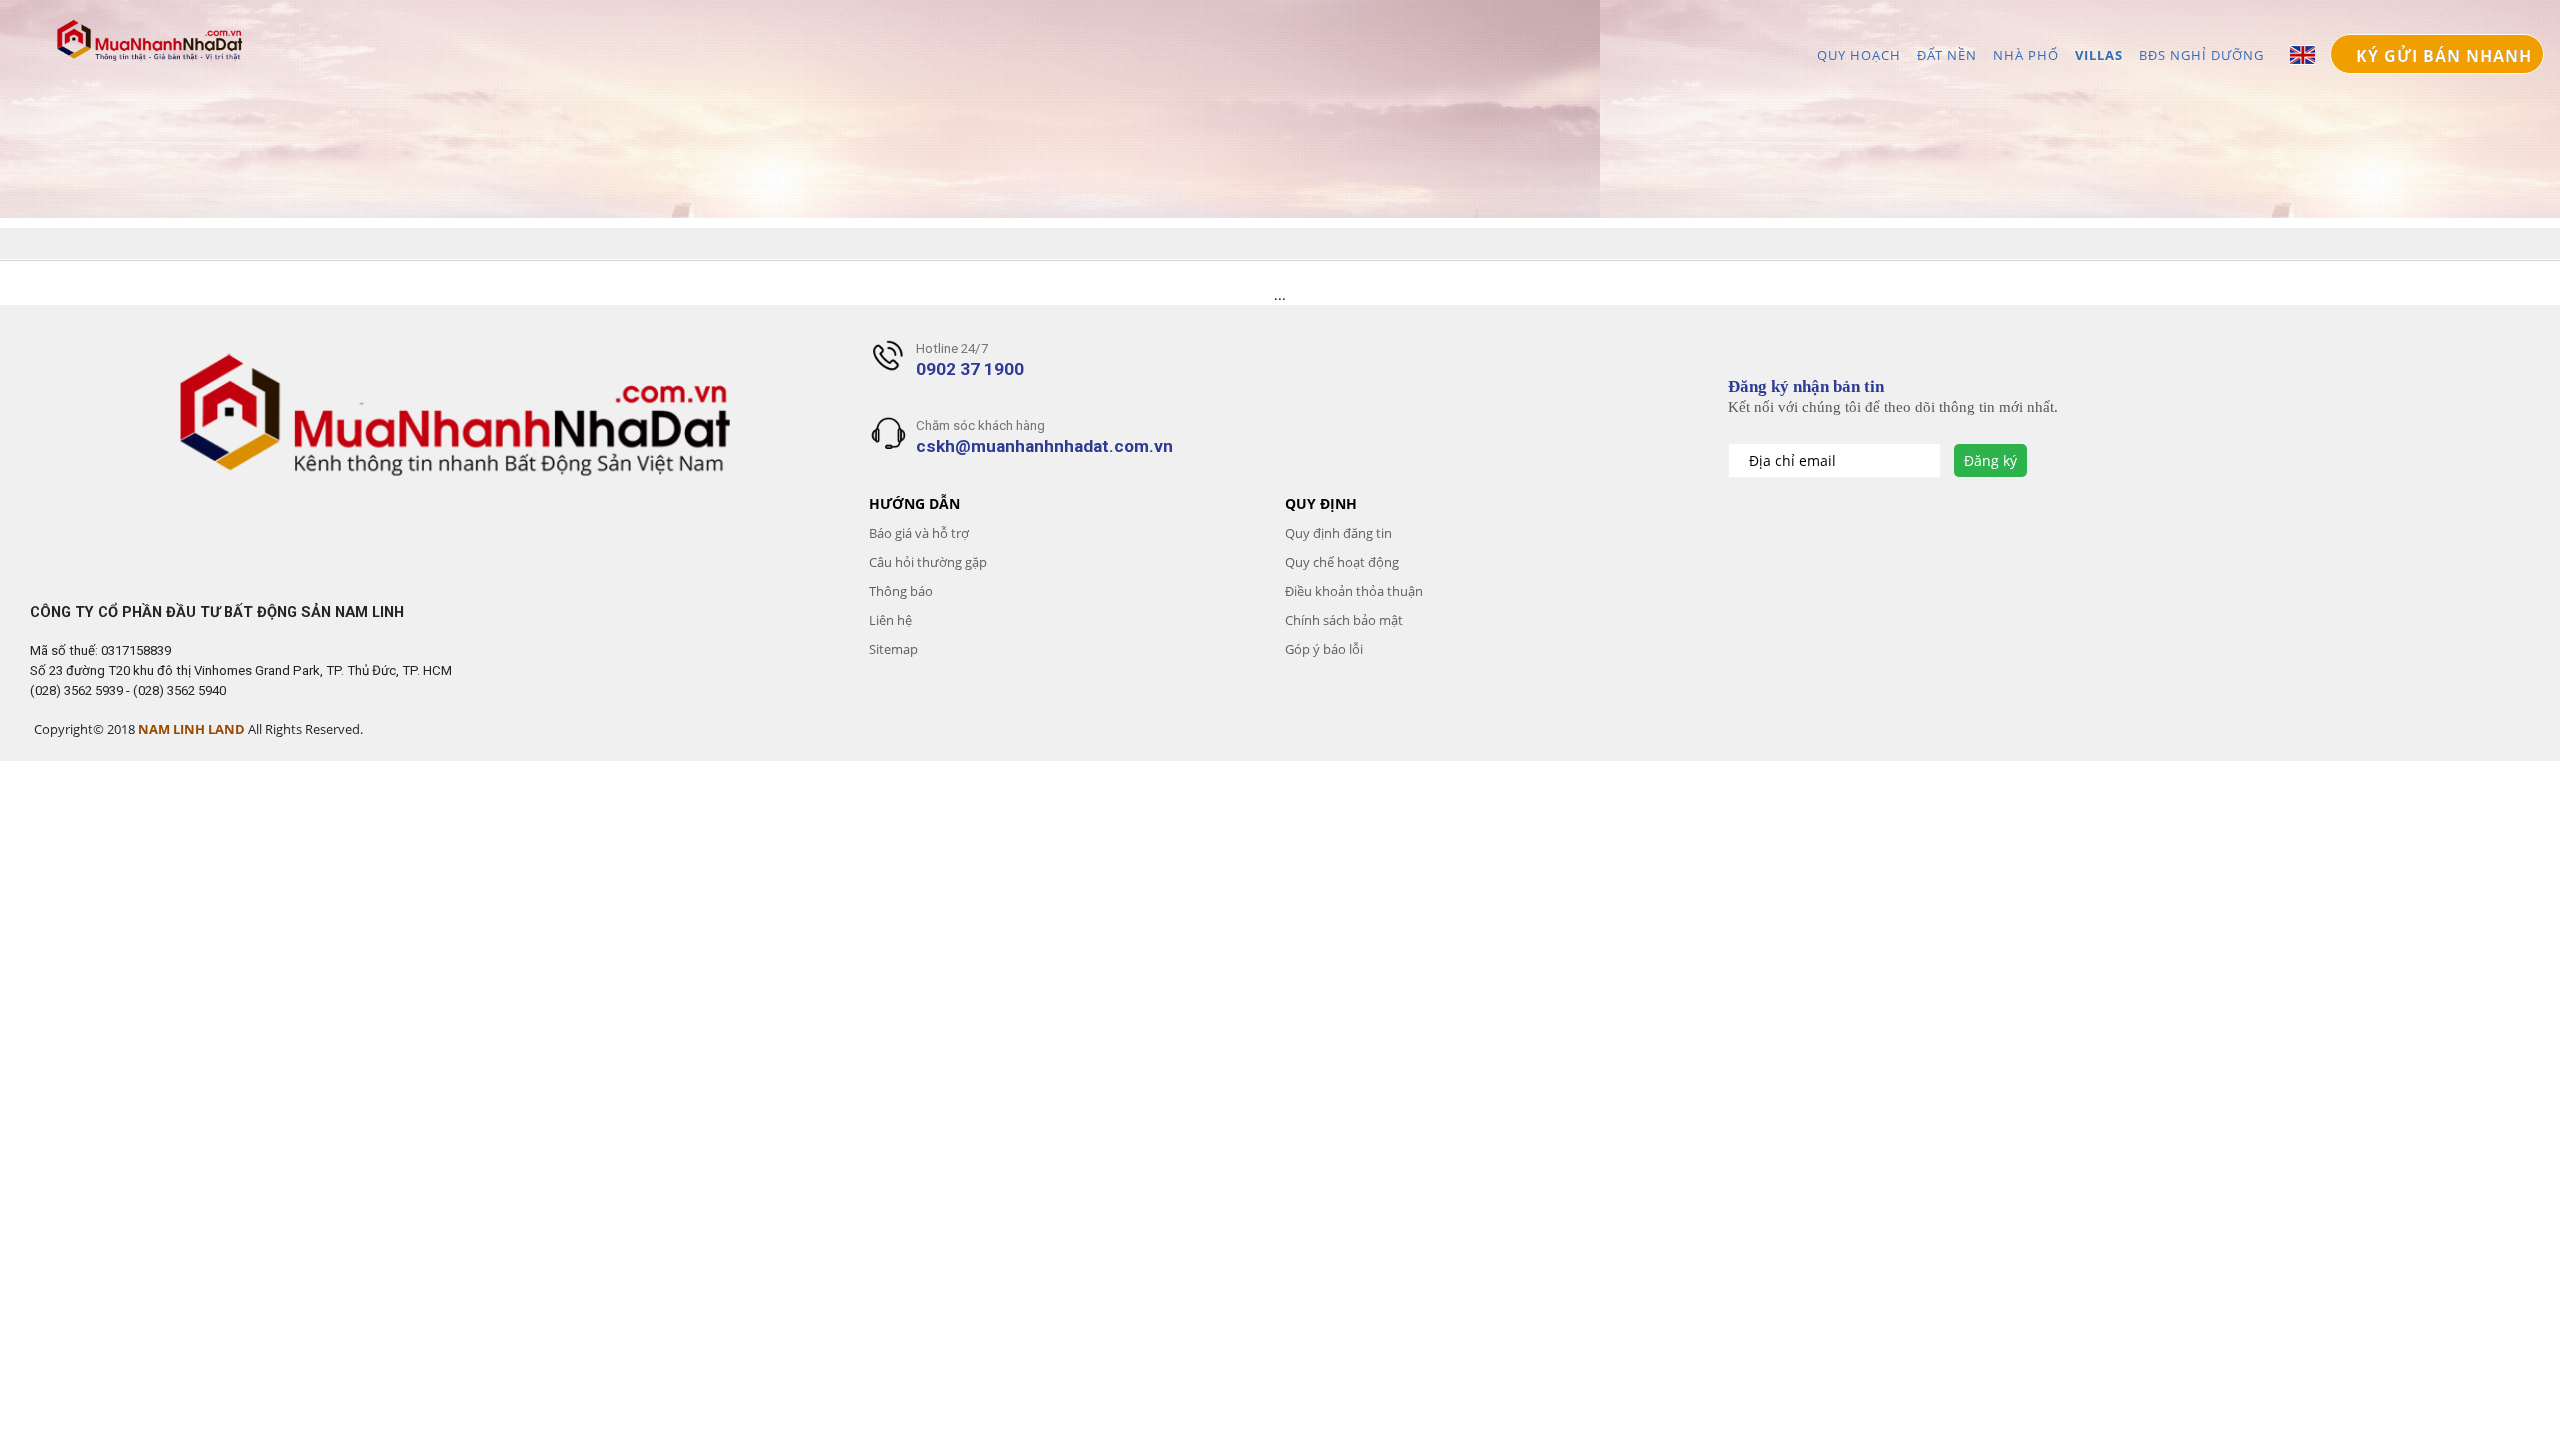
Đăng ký (1990, 460)
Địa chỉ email (1794, 460)
